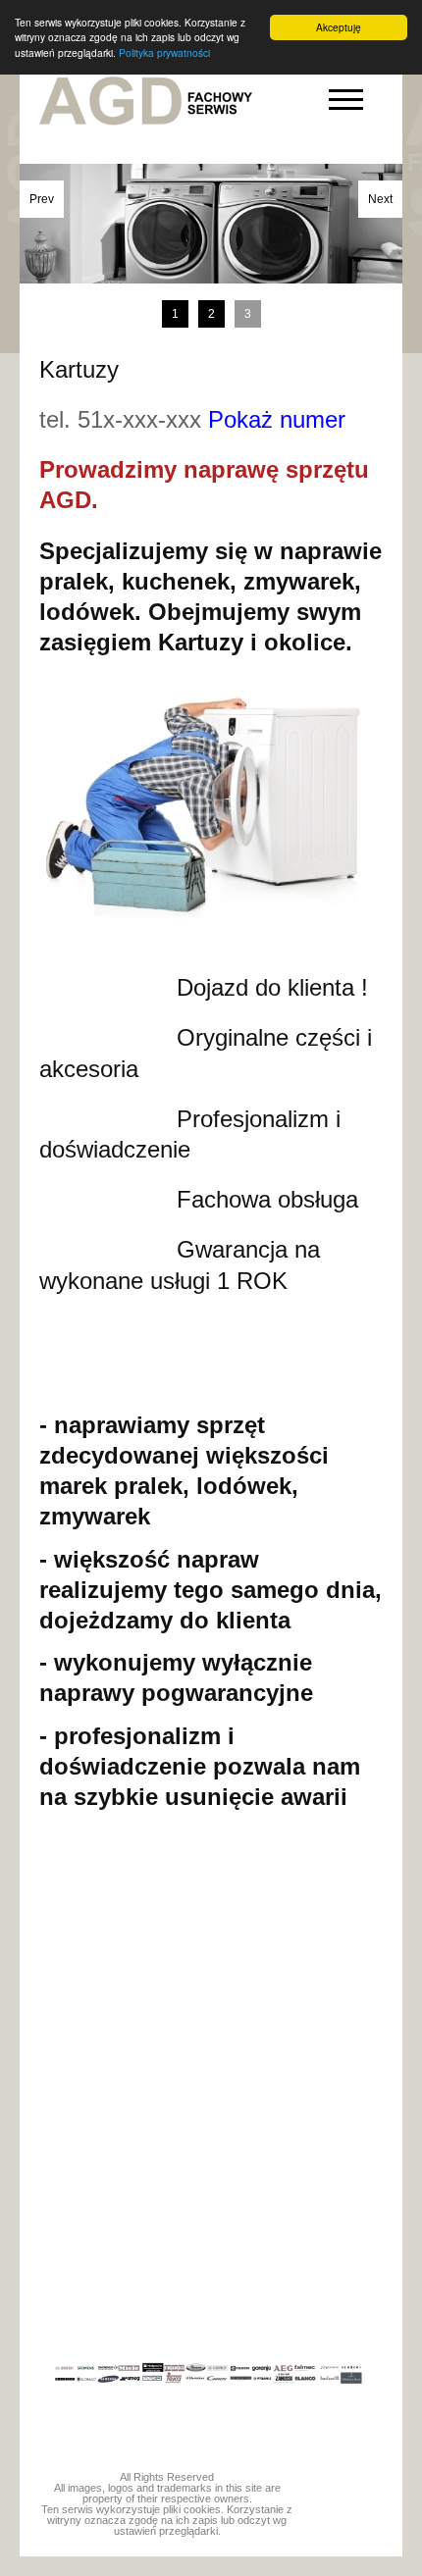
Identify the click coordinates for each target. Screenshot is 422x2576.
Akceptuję (339, 27)
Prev (42, 199)
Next (380, 199)
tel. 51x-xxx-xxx (192, 419)
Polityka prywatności (164, 52)
